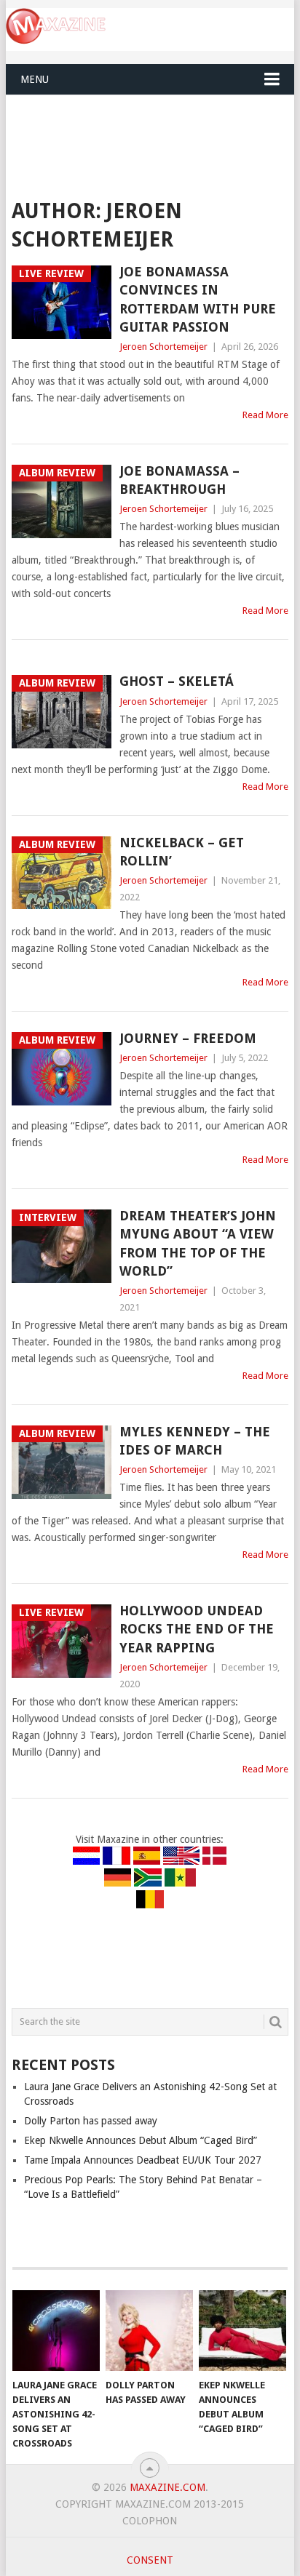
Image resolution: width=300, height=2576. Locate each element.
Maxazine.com (167, 2487)
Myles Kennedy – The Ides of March (195, 1441)
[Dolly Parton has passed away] (149, 2331)
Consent (150, 2560)
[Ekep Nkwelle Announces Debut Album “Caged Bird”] (242, 2331)
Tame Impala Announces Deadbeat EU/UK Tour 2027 (143, 2160)
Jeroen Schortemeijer (163, 347)
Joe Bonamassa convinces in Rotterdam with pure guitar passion (198, 299)
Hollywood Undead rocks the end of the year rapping (197, 1629)
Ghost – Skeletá (177, 681)
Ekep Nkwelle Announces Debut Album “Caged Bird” (141, 2140)
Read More (265, 415)
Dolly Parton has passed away (91, 2121)
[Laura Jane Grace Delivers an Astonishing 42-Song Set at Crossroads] (56, 2331)
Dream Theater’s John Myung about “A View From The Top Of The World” (198, 1243)
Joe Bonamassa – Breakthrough (179, 480)
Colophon (150, 2521)
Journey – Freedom (188, 1038)
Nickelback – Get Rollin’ (182, 852)
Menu (35, 79)
